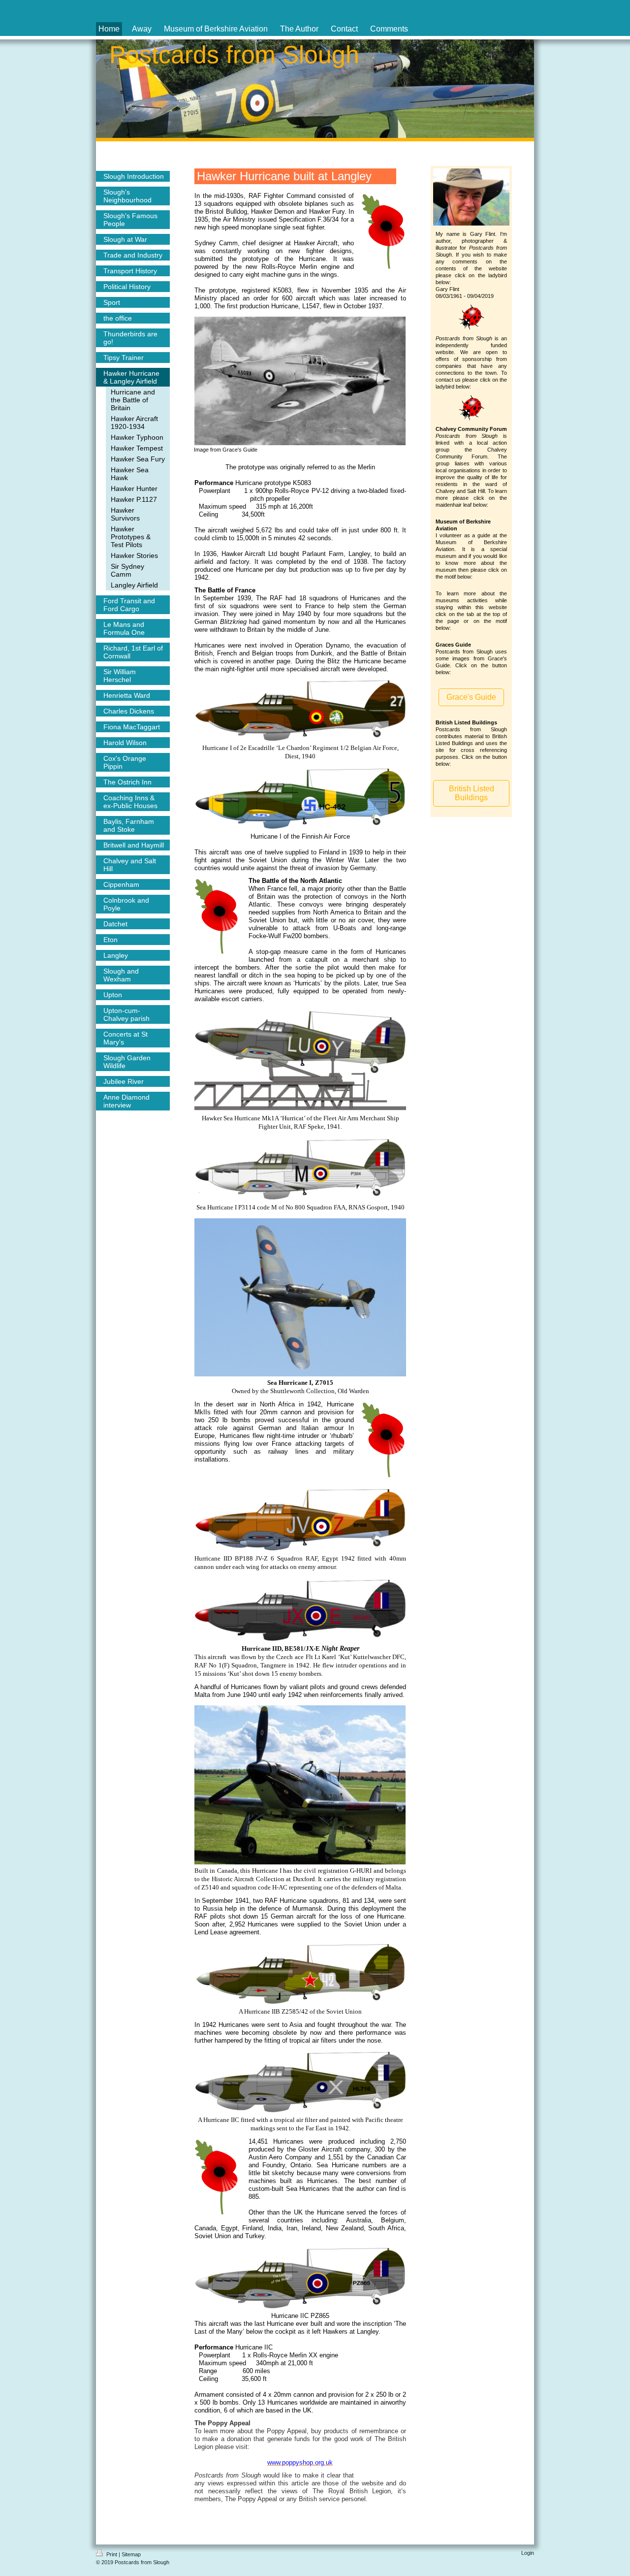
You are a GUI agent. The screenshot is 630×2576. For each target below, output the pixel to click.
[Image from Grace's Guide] (300, 381)
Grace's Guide (471, 697)
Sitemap (131, 2554)
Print (112, 2554)
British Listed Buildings (472, 793)
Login (528, 2553)
